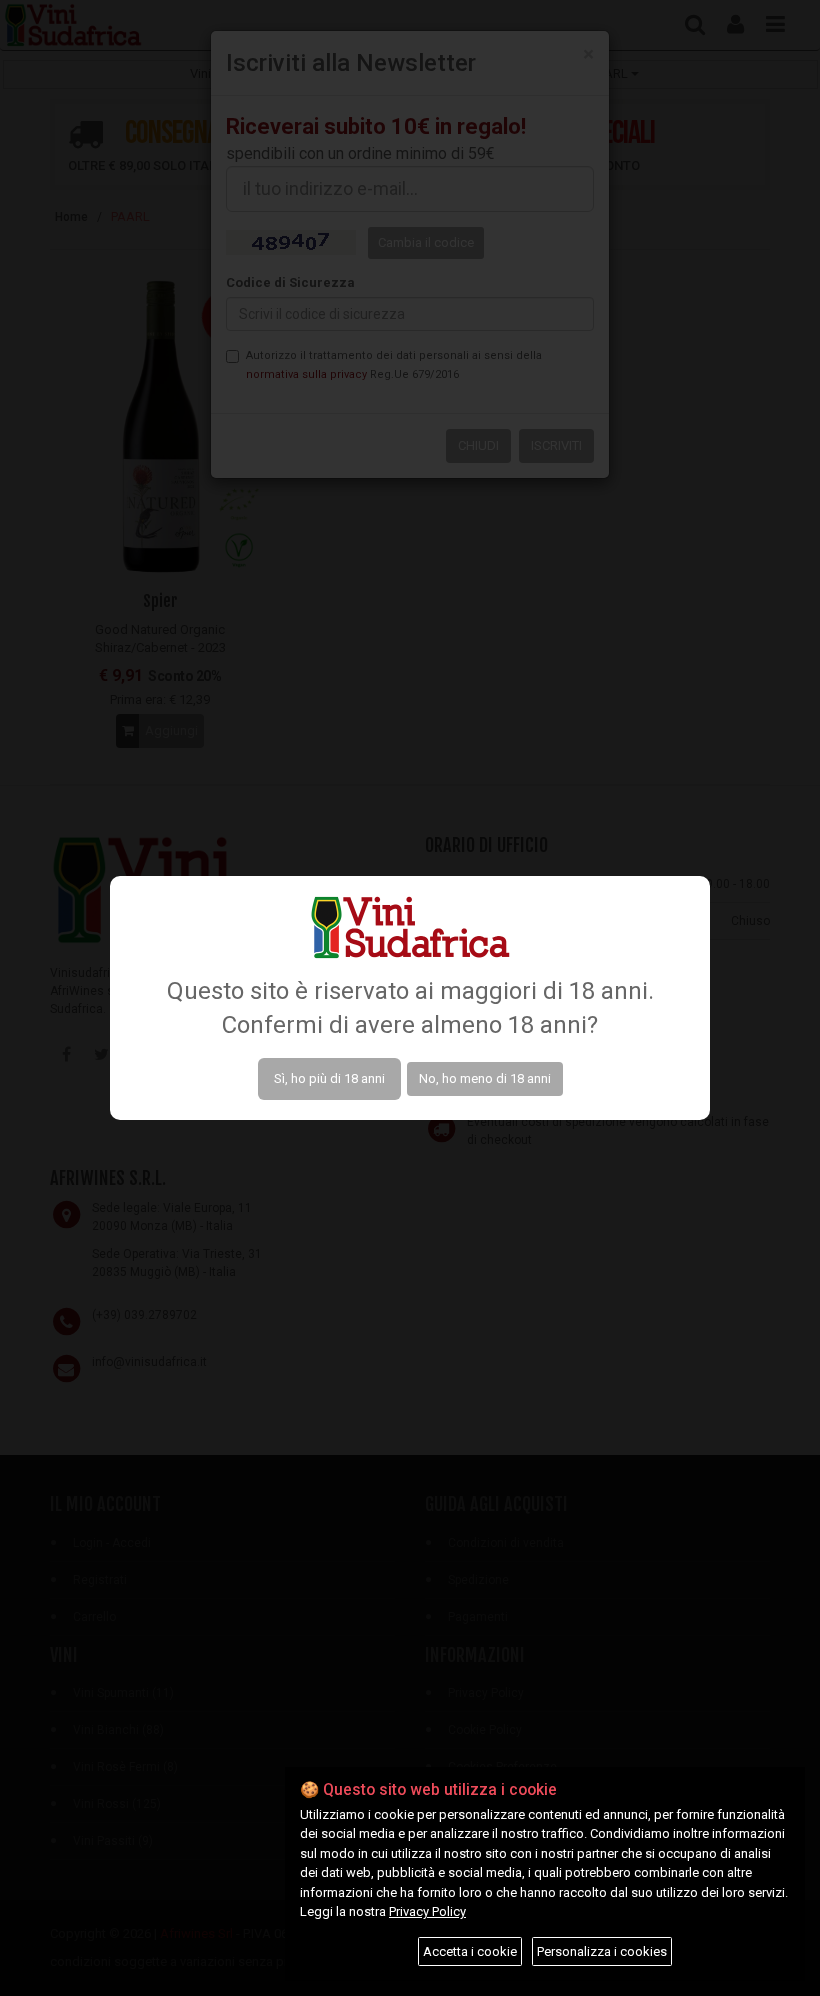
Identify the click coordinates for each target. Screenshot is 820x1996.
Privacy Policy (427, 1911)
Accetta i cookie (470, 1951)
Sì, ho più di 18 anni (329, 1078)
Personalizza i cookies (602, 1951)
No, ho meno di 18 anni (485, 1078)
